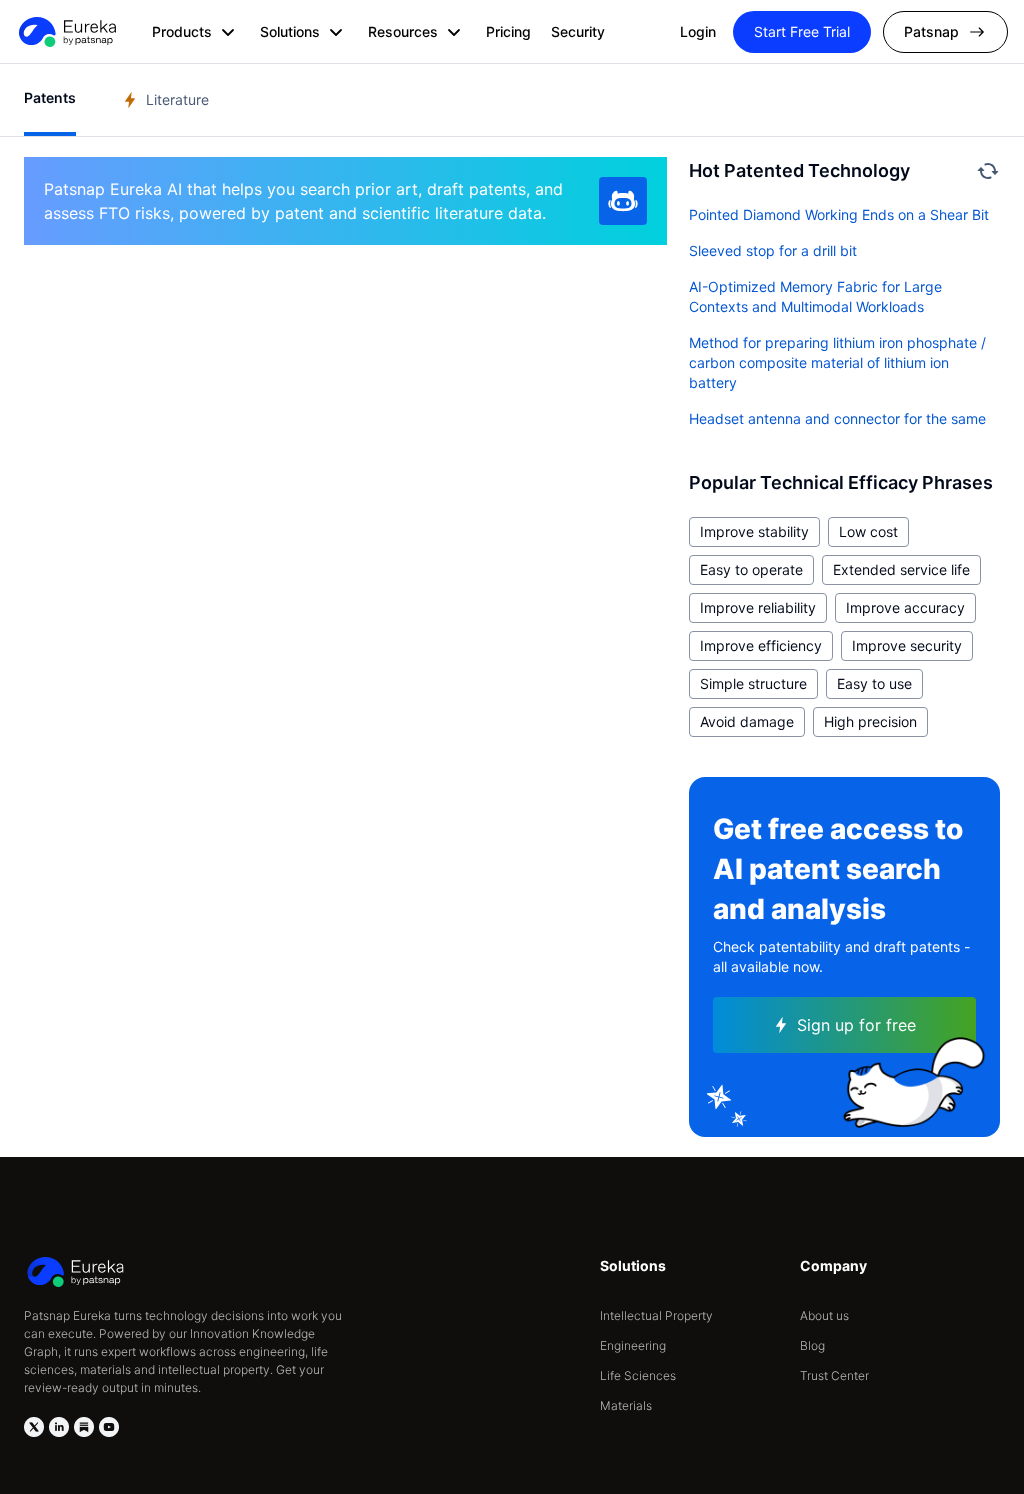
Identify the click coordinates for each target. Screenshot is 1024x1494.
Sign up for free (856, 1025)
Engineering (633, 1345)
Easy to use (874, 683)
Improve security (907, 645)
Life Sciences (638, 1375)
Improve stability (754, 531)
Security (578, 31)
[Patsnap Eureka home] (66, 32)
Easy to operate (751, 569)
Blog (812, 1345)
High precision (870, 721)
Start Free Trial (802, 31)
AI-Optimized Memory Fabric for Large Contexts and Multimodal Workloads (815, 296)
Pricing (508, 31)
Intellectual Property (656, 1315)
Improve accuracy (905, 607)
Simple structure (753, 683)
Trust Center (834, 1375)
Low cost (868, 531)
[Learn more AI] (623, 201)
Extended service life (901, 569)
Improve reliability (758, 607)
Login (698, 31)
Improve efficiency (761, 645)
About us (824, 1315)
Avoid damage (747, 721)
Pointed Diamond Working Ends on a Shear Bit (839, 214)
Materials (626, 1405)
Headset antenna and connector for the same (837, 418)
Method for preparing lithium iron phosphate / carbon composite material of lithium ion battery (837, 362)
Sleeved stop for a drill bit (773, 250)
